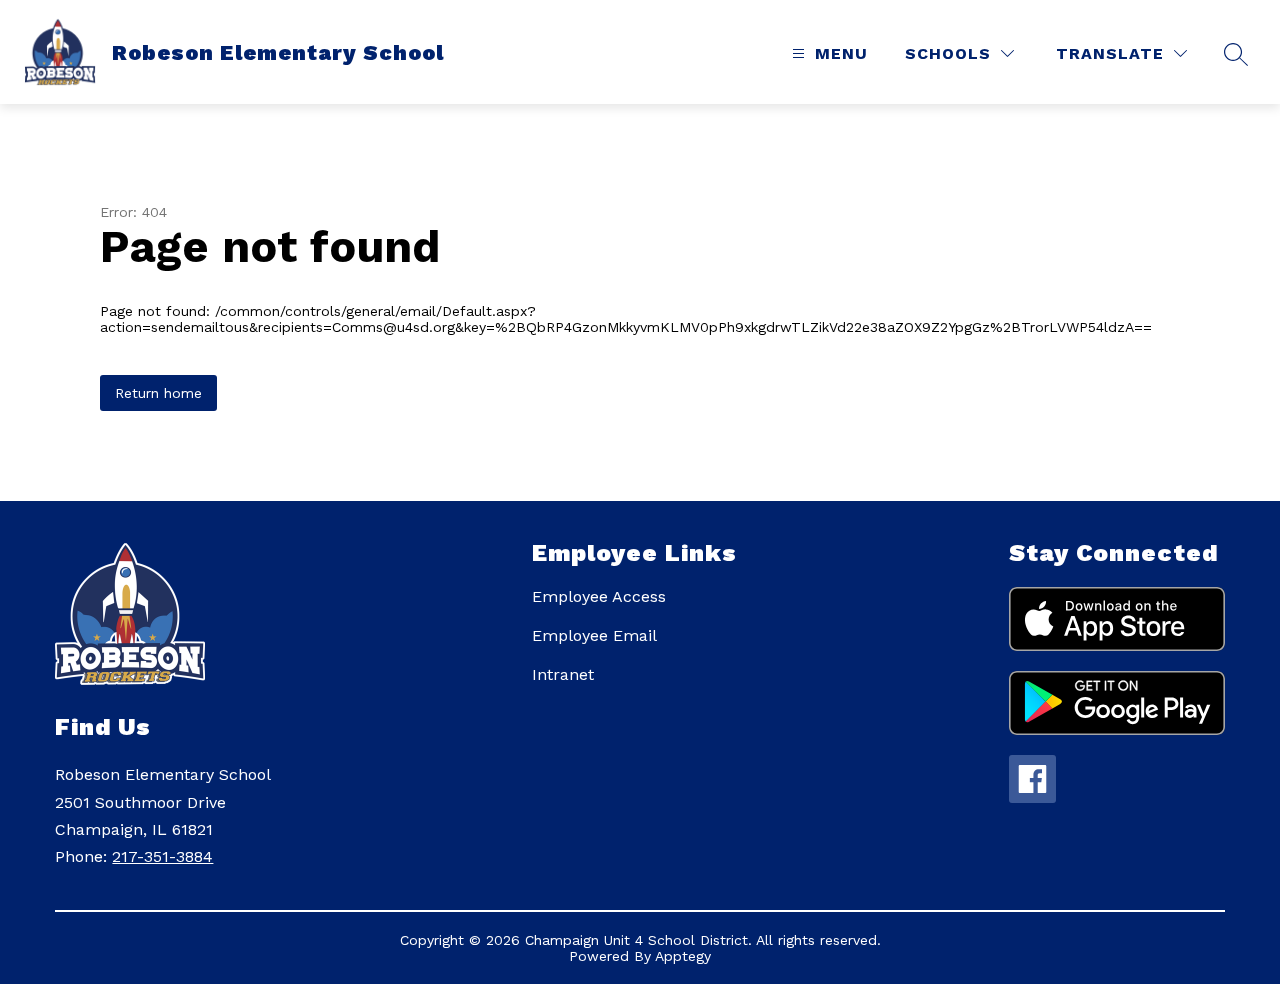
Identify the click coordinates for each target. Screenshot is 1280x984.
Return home (158, 393)
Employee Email (594, 635)
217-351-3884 (162, 856)
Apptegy (683, 956)
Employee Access (599, 596)
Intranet (563, 674)
